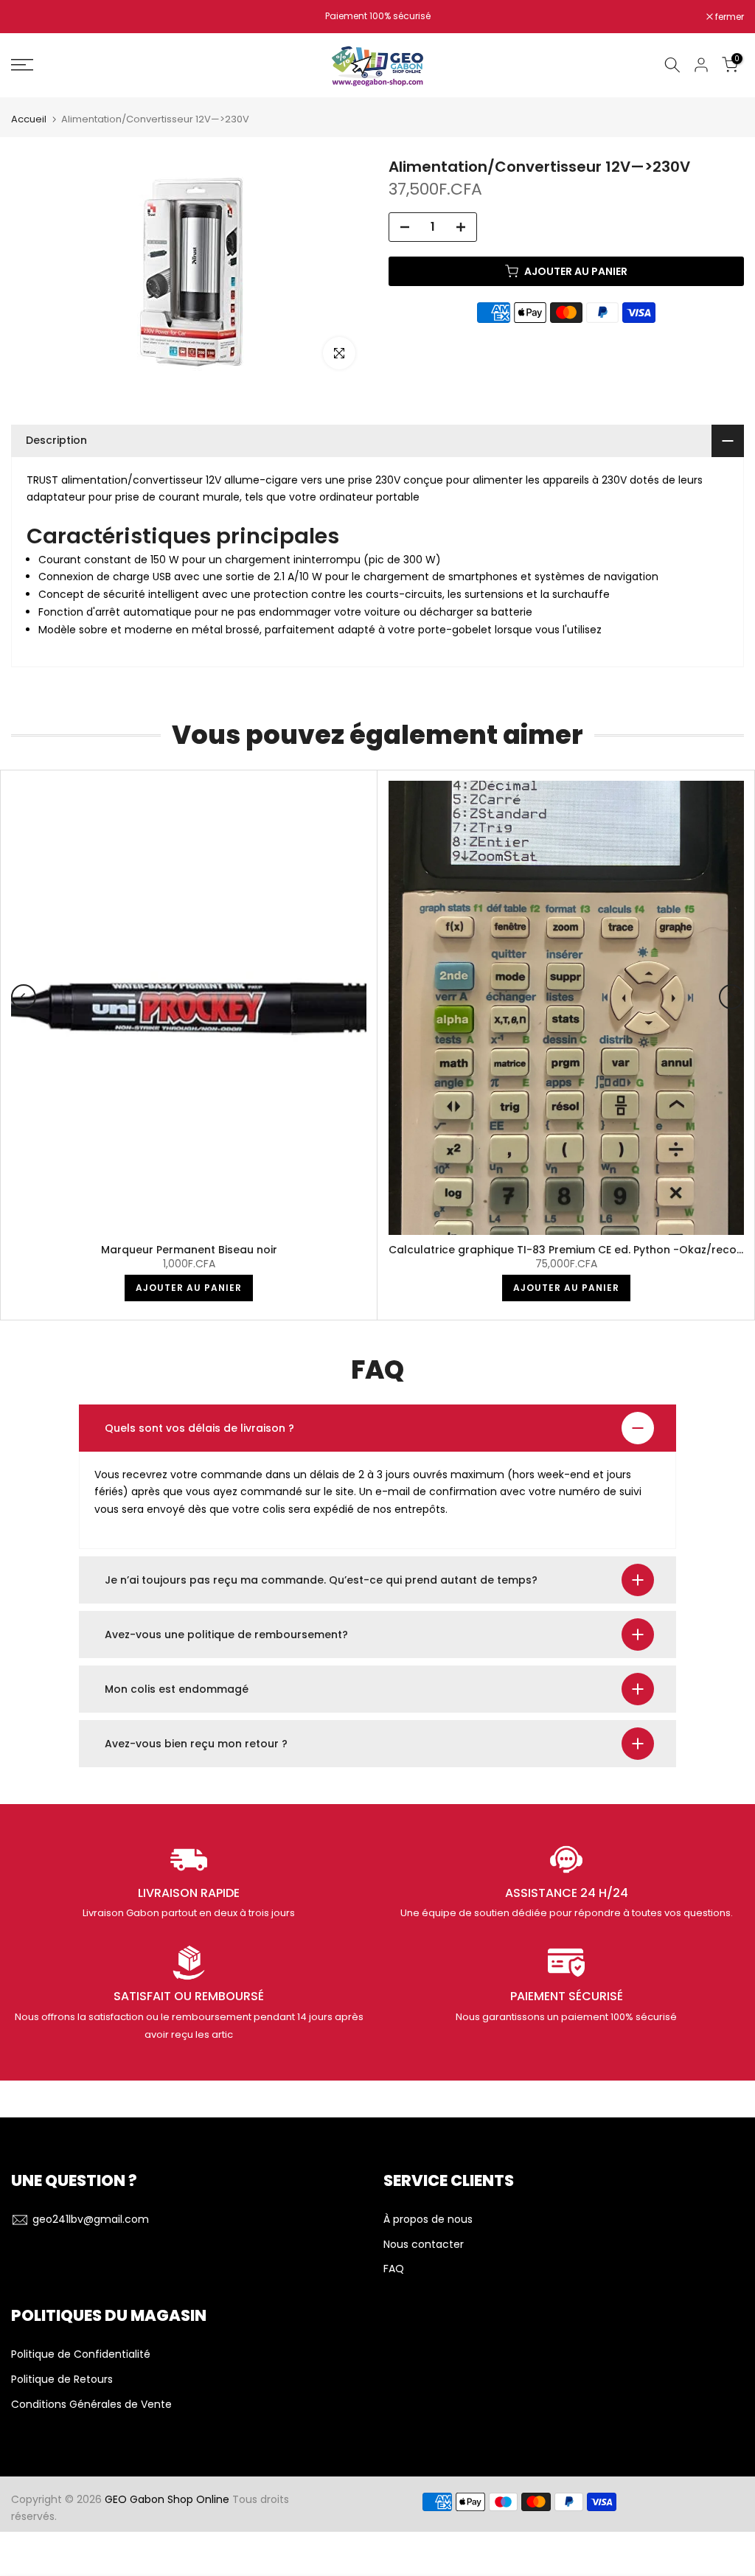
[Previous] (24, 997)
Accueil (29, 119)
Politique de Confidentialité (81, 2354)
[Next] (731, 997)
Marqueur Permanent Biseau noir (189, 1250)
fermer (33, 17)
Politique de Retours (62, 2380)
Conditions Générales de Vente (91, 2405)
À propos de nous (428, 2220)
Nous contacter (424, 2245)
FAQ (394, 2269)
